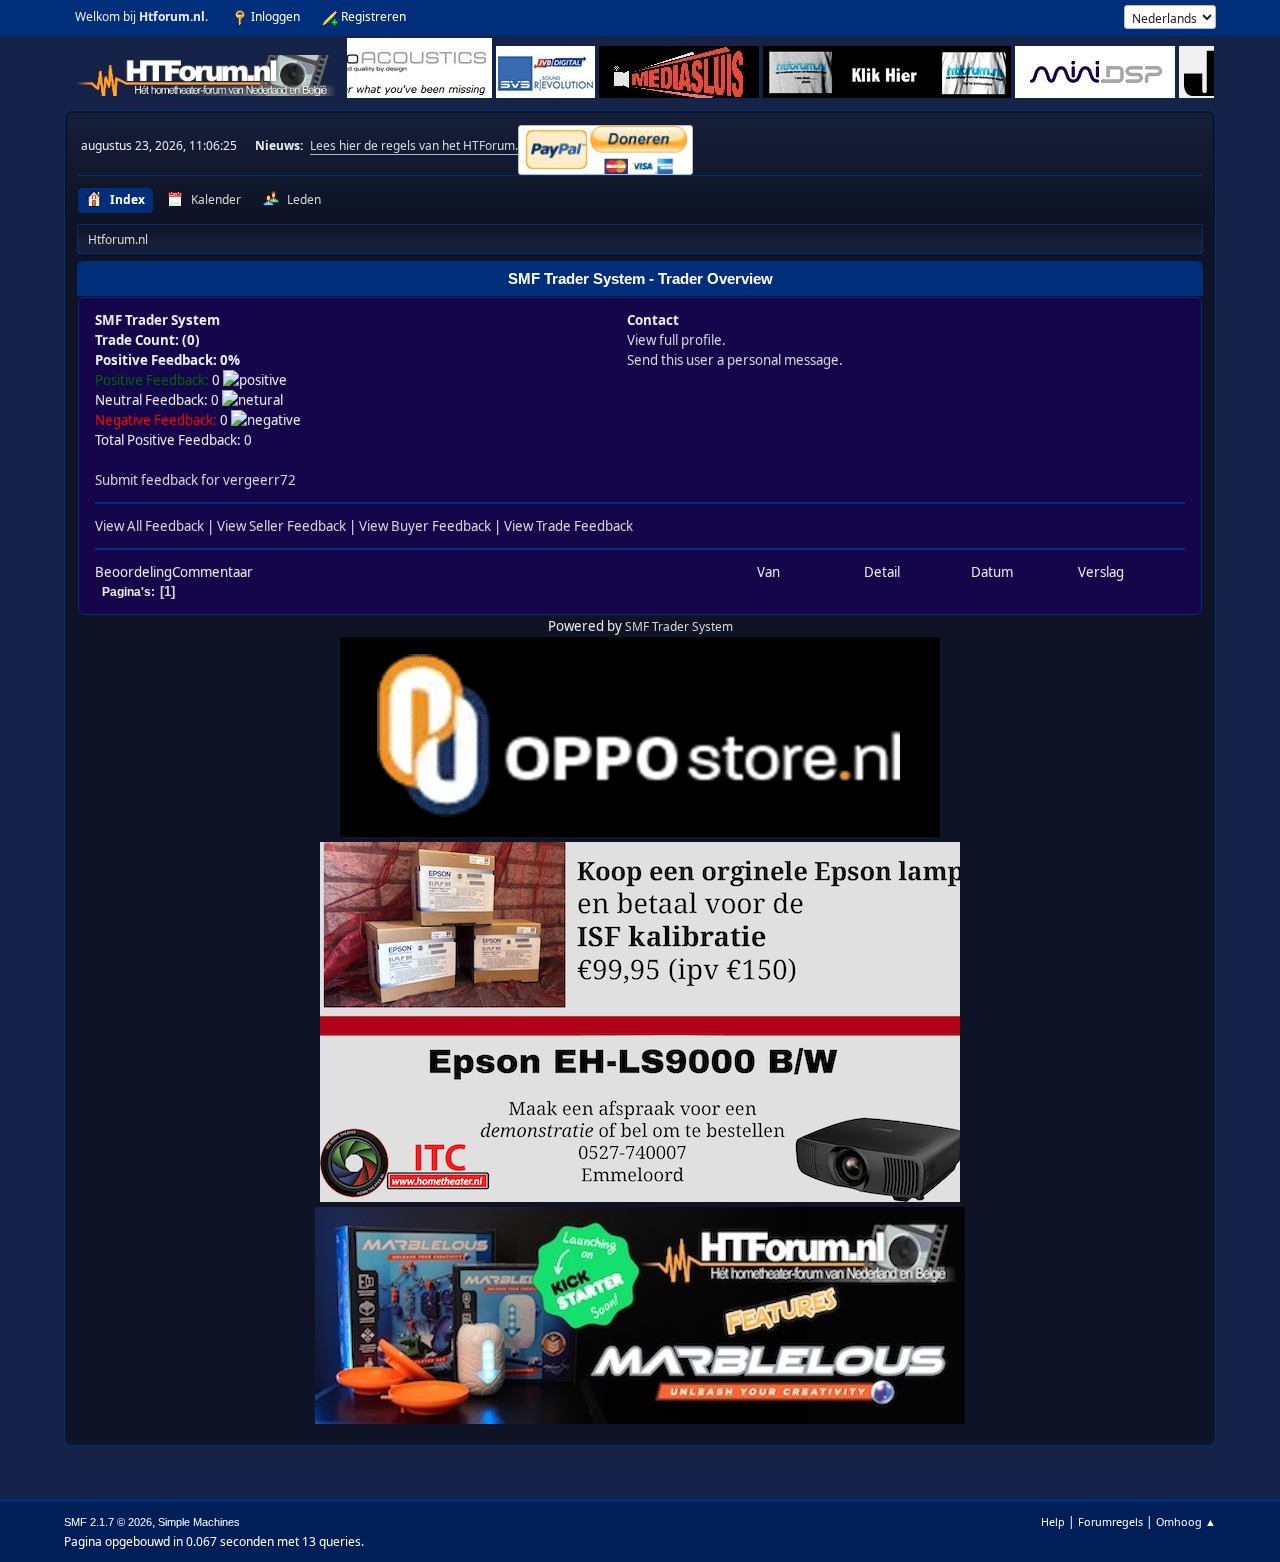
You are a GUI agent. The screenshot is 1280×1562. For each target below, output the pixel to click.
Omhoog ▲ (1186, 1521)
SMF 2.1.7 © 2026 (108, 1522)
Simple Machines (199, 1522)
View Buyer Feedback (425, 526)
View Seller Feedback (281, 526)
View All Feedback (149, 526)
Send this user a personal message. (735, 360)
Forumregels (1110, 1521)
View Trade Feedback (568, 526)
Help (1053, 1521)
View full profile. (676, 340)
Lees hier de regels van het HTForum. (414, 145)
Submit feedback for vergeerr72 (195, 480)
